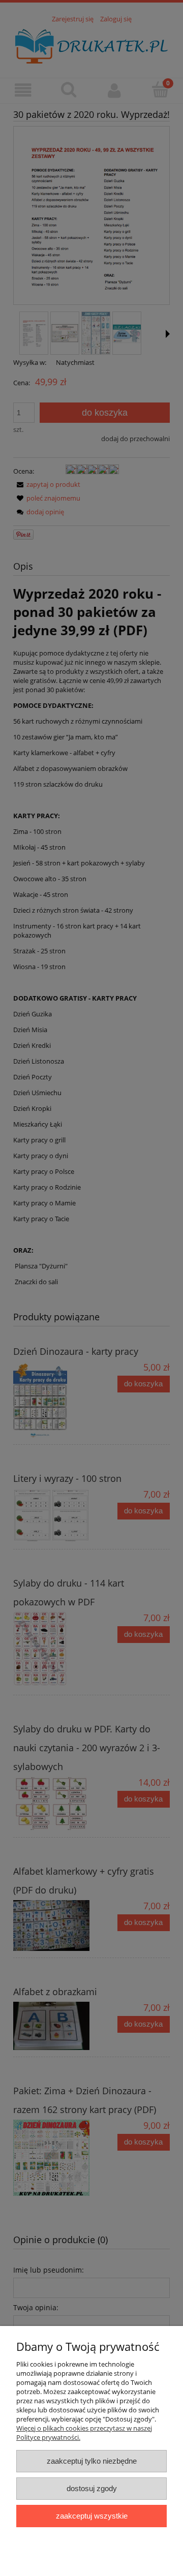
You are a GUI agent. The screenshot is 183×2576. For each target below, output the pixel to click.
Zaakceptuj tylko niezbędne (92, 2461)
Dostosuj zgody (92, 2488)
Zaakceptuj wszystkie (92, 2516)
